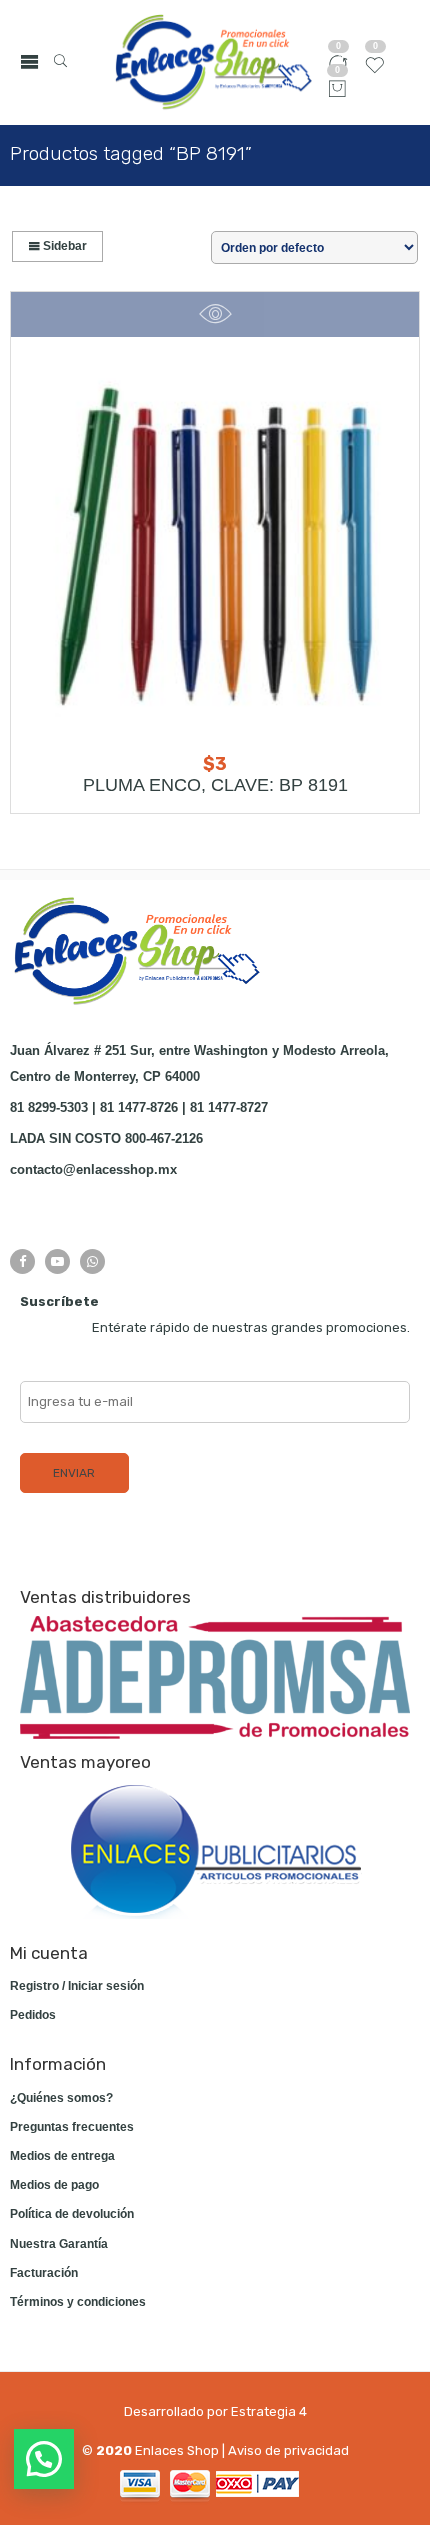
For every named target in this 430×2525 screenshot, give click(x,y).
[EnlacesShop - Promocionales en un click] (212, 62)
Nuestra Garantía (59, 2244)
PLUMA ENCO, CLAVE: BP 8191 (215, 785)
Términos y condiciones (78, 2302)
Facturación (44, 2273)
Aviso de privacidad (288, 2450)
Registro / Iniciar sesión (77, 1986)
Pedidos (33, 2015)
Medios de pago (54, 2185)
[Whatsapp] (92, 1261)
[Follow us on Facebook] (22, 1261)
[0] (337, 90)
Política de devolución (72, 2214)
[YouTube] (57, 1261)
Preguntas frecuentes (72, 2127)
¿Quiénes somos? (61, 2098)
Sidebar (63, 246)
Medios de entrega (62, 2156)
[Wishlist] (375, 72)
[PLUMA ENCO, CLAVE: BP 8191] (215, 540)
